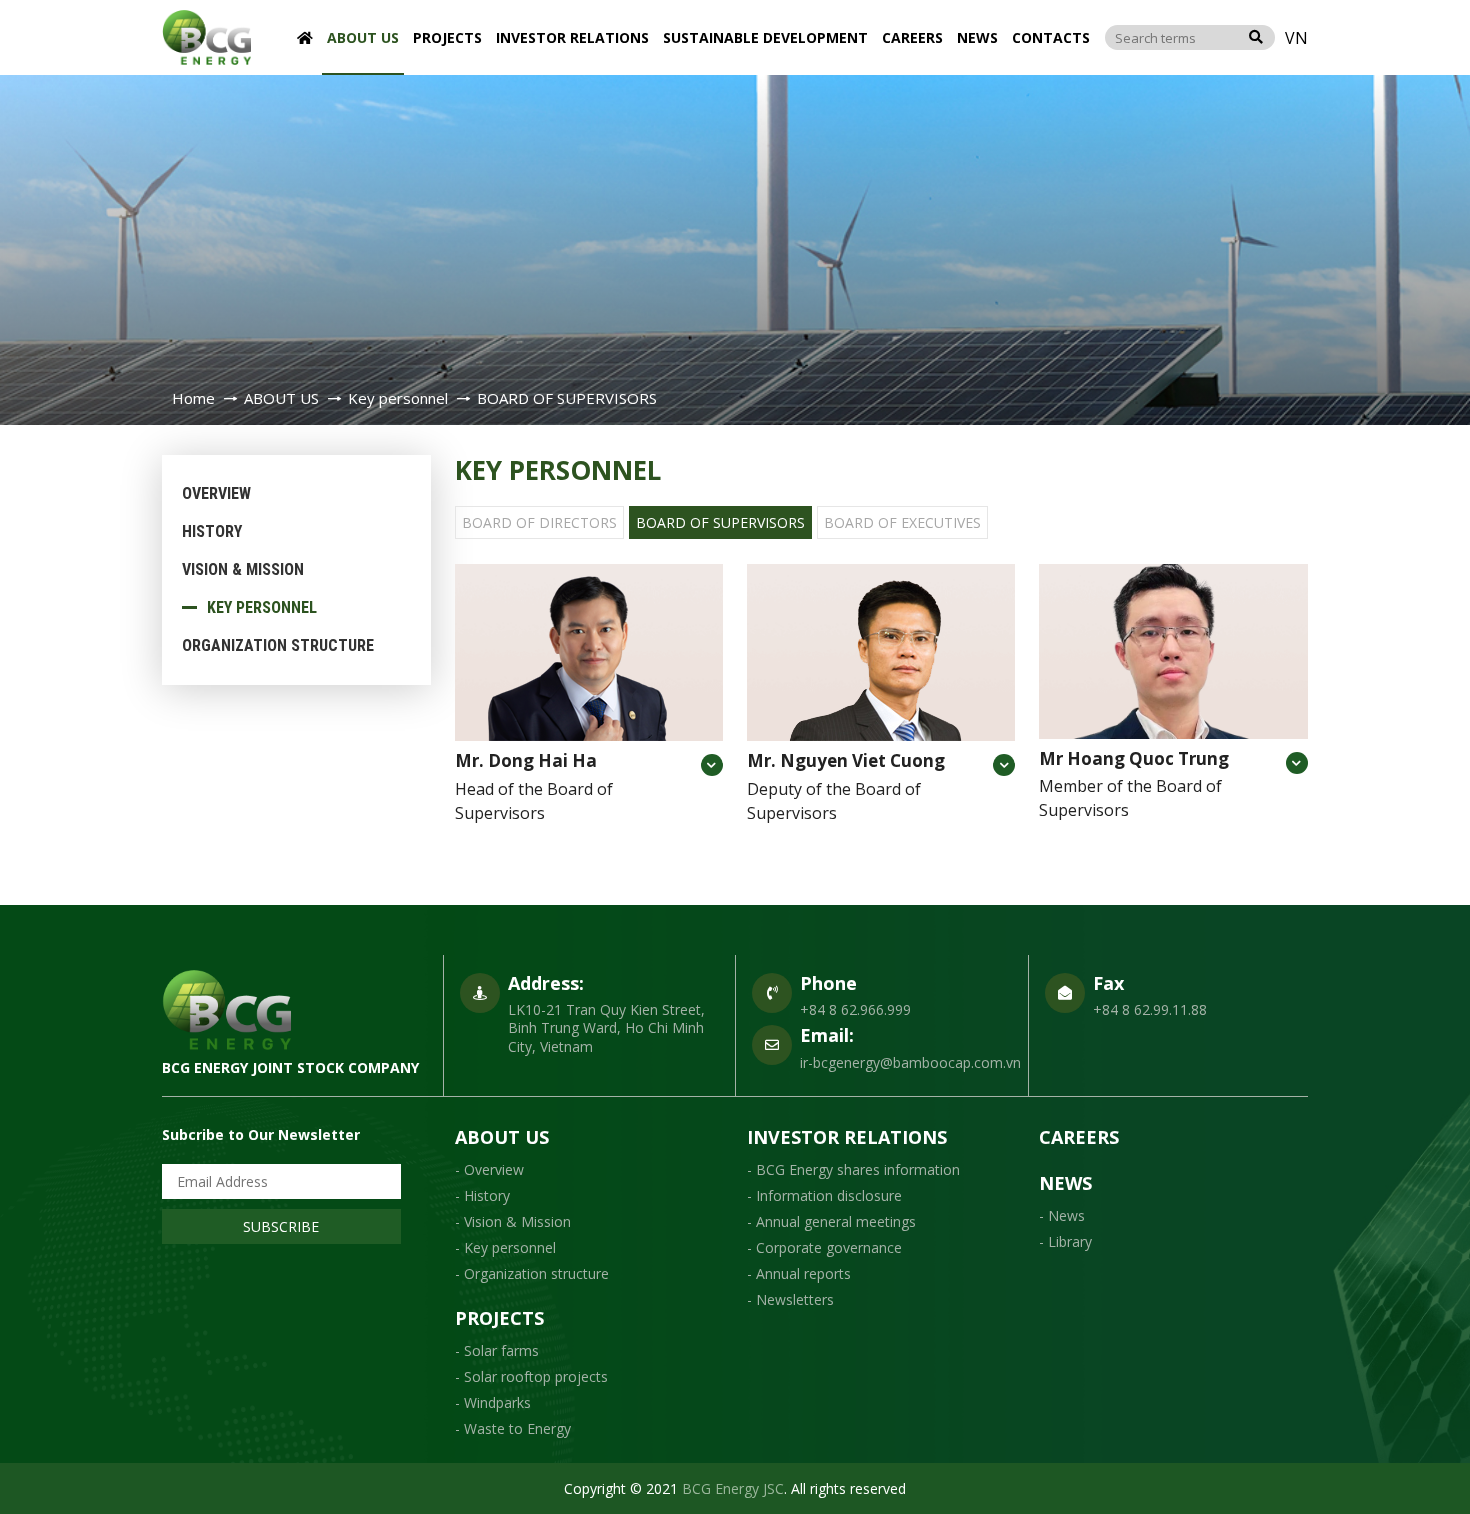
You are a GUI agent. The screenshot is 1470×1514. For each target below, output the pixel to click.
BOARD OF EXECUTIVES (902, 522)
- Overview (489, 1169)
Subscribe (281, 1226)
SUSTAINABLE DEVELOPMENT (765, 37)
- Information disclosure (824, 1195)
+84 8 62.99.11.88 (1150, 1009)
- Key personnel (505, 1247)
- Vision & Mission (513, 1221)
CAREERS (912, 37)
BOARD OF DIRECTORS (539, 522)
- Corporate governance (824, 1247)
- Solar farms (497, 1350)
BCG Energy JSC (733, 1488)
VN (1296, 38)
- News (1062, 1215)
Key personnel (262, 607)
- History (482, 1195)
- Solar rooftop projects (531, 1376)
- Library (1065, 1241)
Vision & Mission (243, 569)
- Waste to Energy (513, 1428)
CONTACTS (1051, 37)
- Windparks (493, 1402)
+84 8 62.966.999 (855, 1009)
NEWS (977, 37)
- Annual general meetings (831, 1221)
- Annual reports (799, 1273)
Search (1256, 37)
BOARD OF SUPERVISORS (720, 522)
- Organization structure (532, 1273)
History (212, 531)
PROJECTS (447, 37)
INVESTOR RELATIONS (572, 37)
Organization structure (278, 645)
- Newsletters (790, 1299)
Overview (216, 493)
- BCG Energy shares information (853, 1169)
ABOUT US (363, 37)
